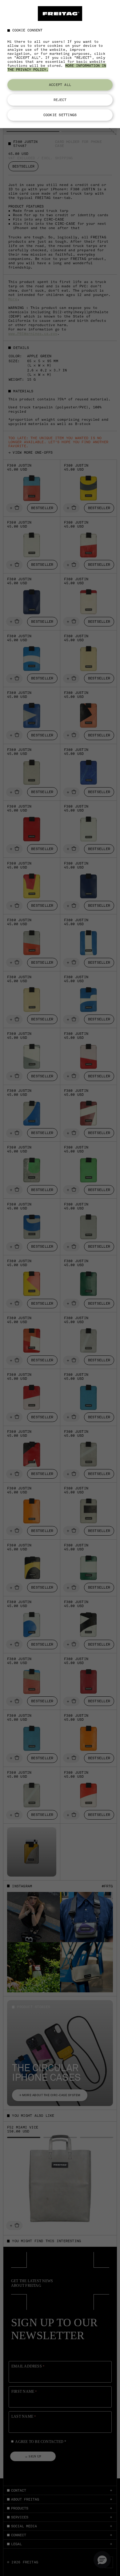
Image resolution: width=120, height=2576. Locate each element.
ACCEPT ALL (60, 85)
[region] (60, 64)
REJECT (60, 100)
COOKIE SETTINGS (60, 115)
